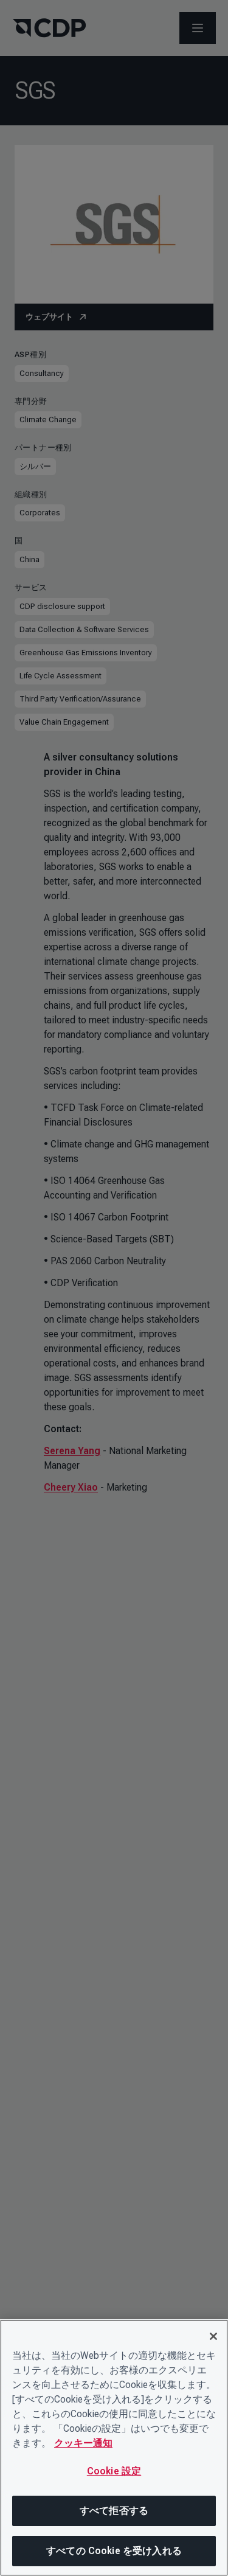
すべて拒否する (114, 2511)
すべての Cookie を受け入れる (114, 2551)
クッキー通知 (83, 2443)
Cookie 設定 (114, 2471)
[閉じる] (213, 2336)
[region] (114, 2448)
